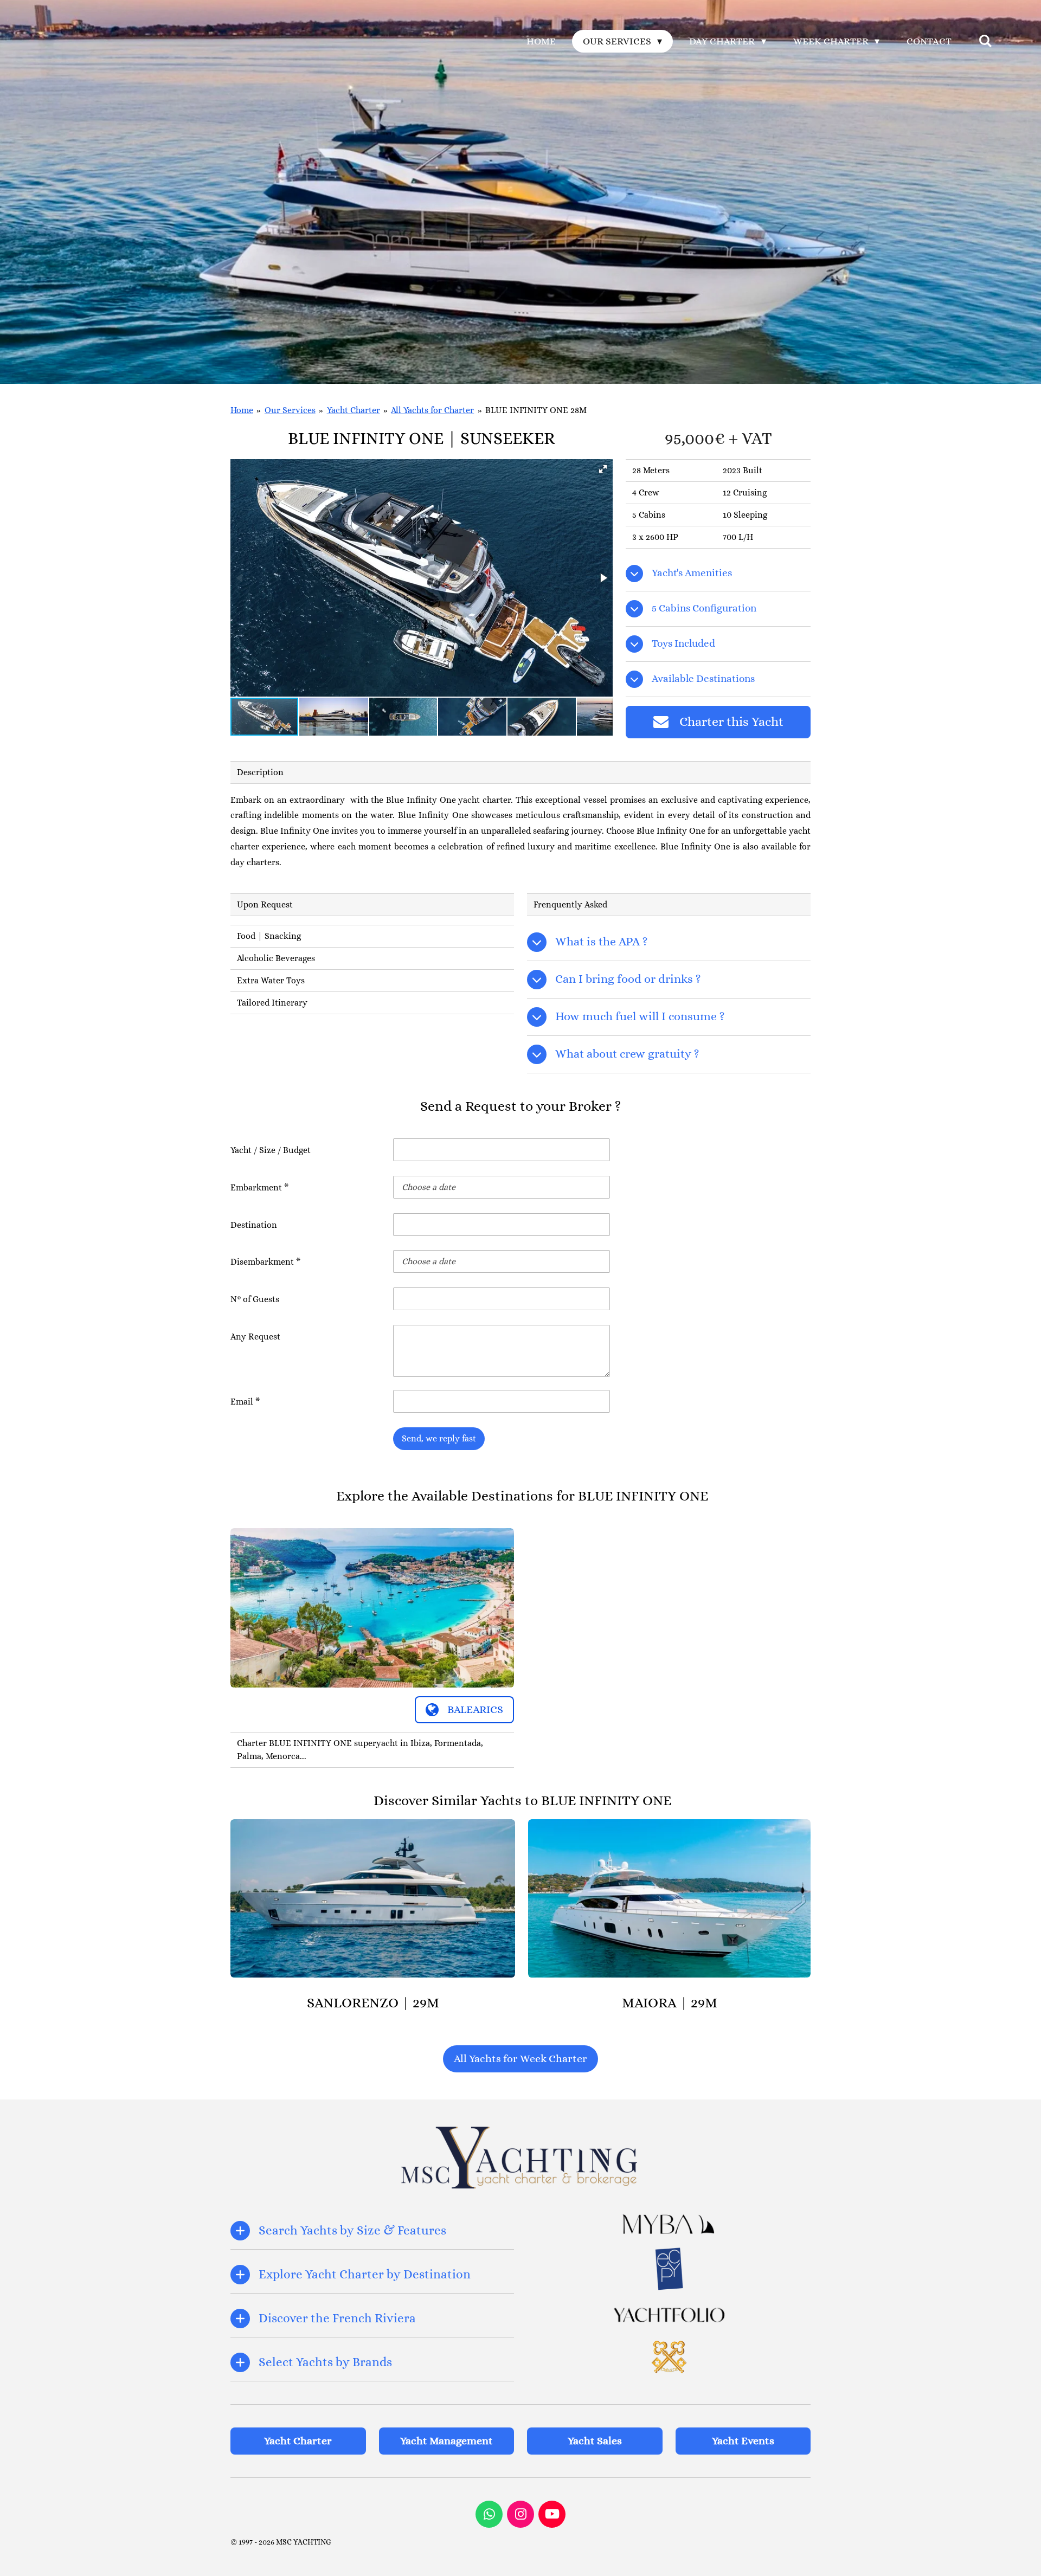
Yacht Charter (354, 410)
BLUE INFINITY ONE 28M (536, 410)
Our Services (290, 410)
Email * (245, 1402)
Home (242, 410)
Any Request (255, 1337)
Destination (254, 1225)
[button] (603, 469)
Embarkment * (259, 1187)
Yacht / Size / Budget (271, 1150)
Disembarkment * (265, 1262)
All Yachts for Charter (432, 410)
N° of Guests (255, 1299)
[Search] (985, 41)
